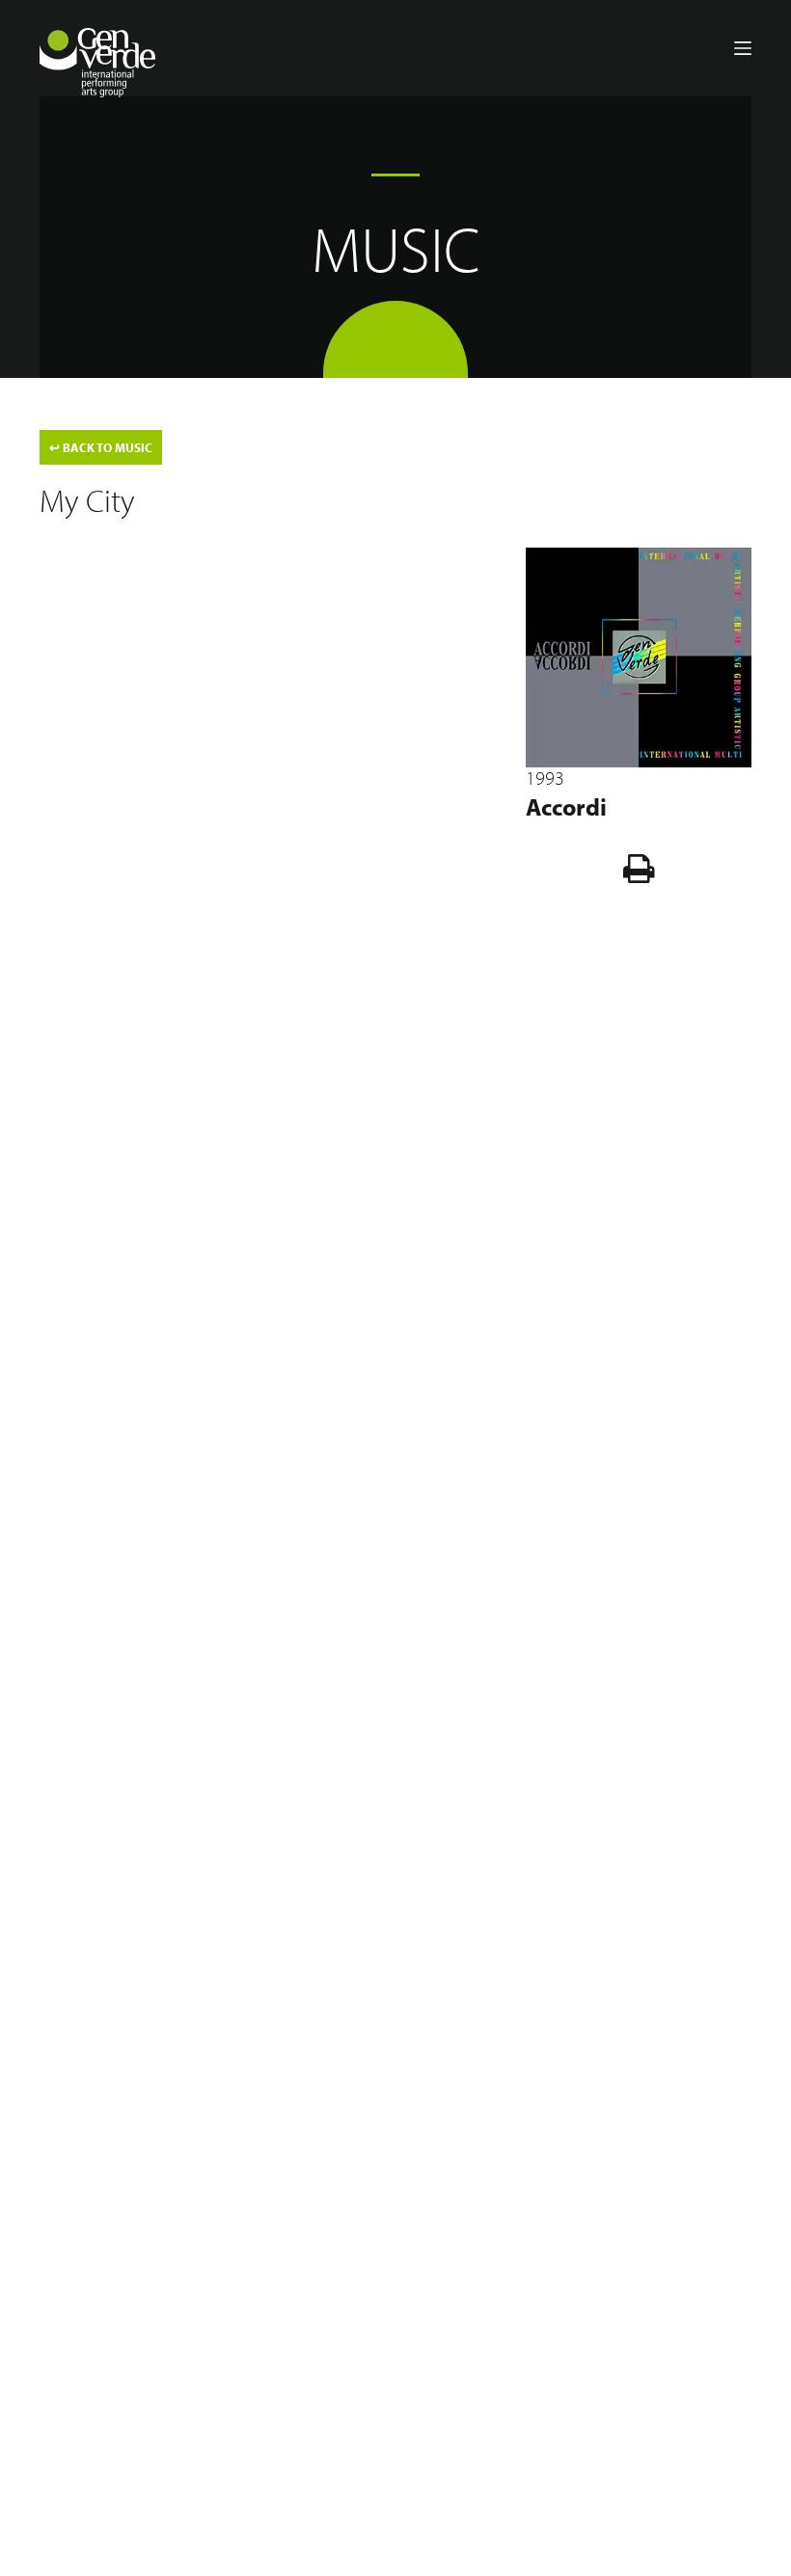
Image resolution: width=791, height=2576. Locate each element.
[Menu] (743, 48)
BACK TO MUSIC (101, 447)
